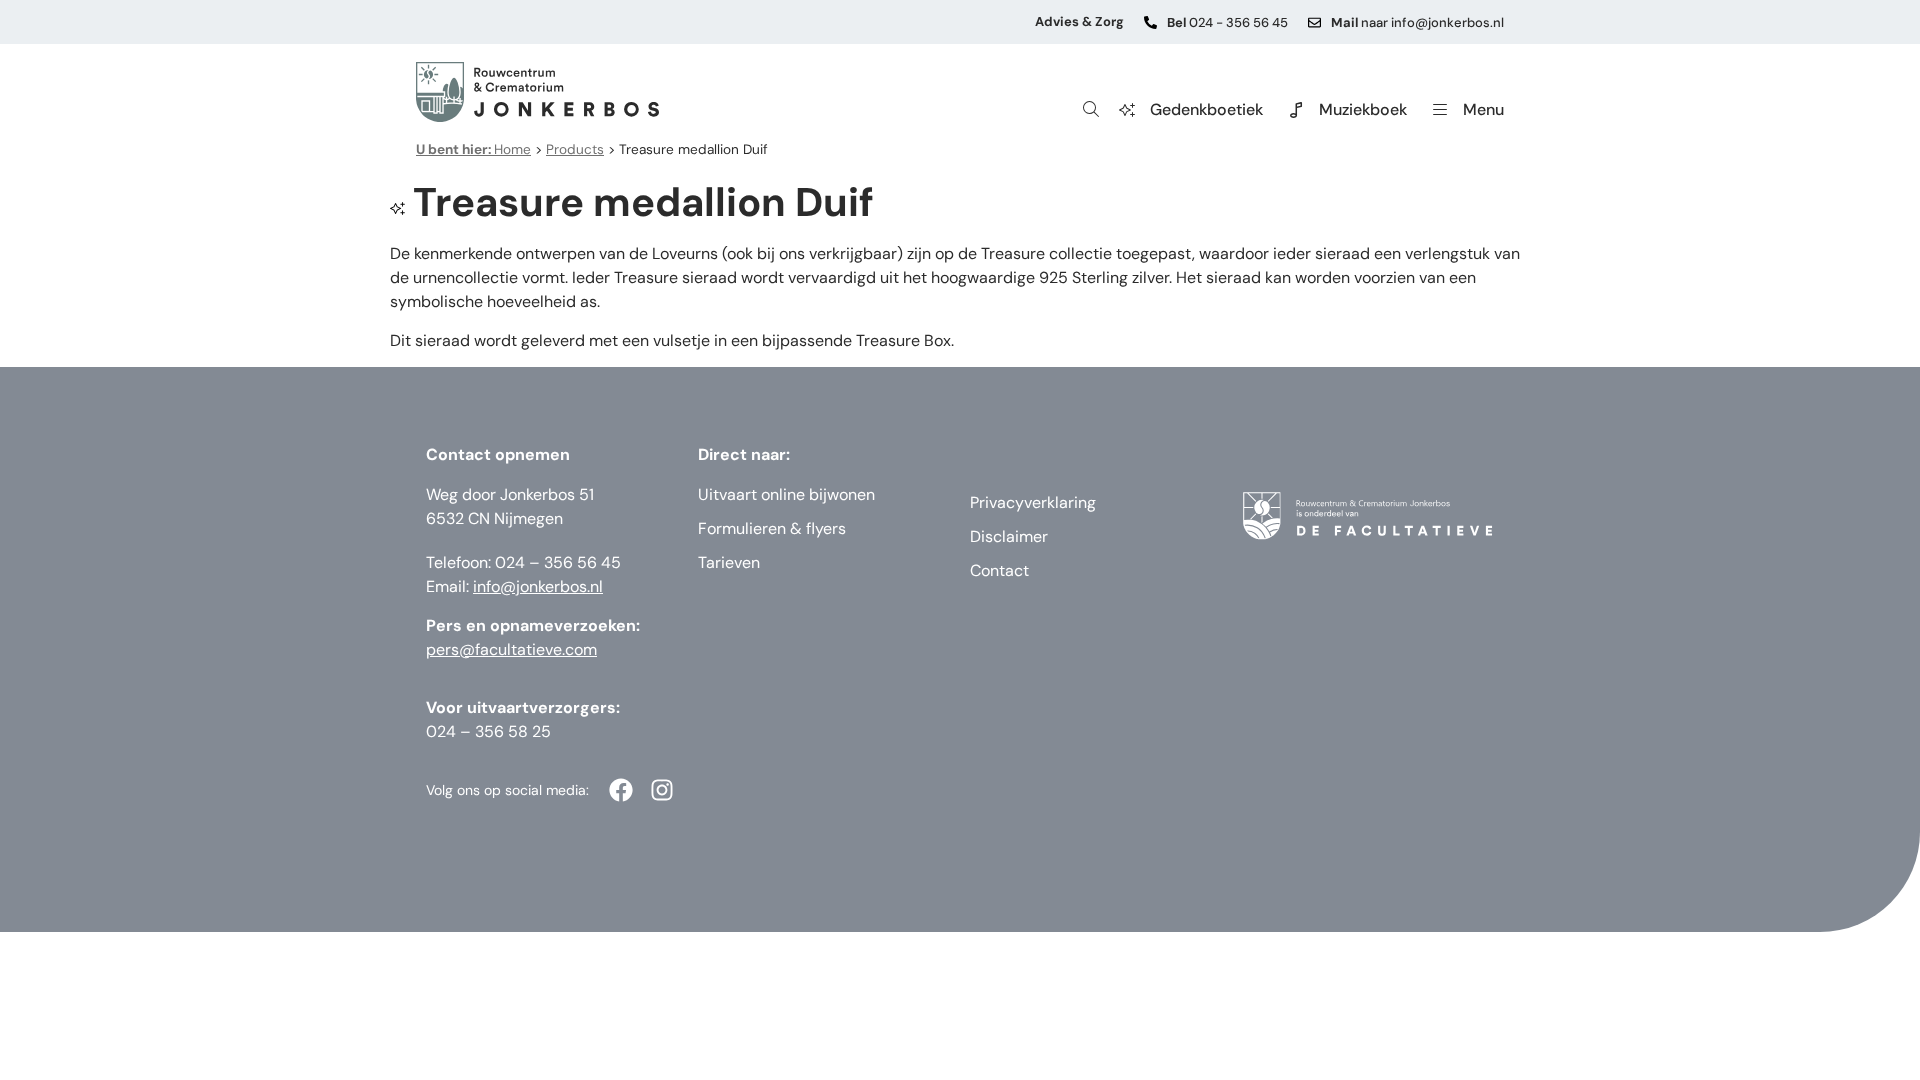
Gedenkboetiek (1206, 109)
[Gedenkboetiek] (1127, 110)
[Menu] (1440, 110)
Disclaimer (1009, 536)
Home (473, 149)
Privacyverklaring (1033, 502)
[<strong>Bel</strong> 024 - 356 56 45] (1150, 22)
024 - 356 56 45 (1227, 22)
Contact (999, 570)
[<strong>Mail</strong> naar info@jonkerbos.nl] (1314, 22)
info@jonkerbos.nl (538, 586)
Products (575, 149)
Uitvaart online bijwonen (786, 494)
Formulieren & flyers (772, 528)
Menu (1483, 109)
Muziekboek (1363, 109)
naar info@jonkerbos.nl (1417, 22)
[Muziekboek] (1296, 110)
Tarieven (729, 562)
